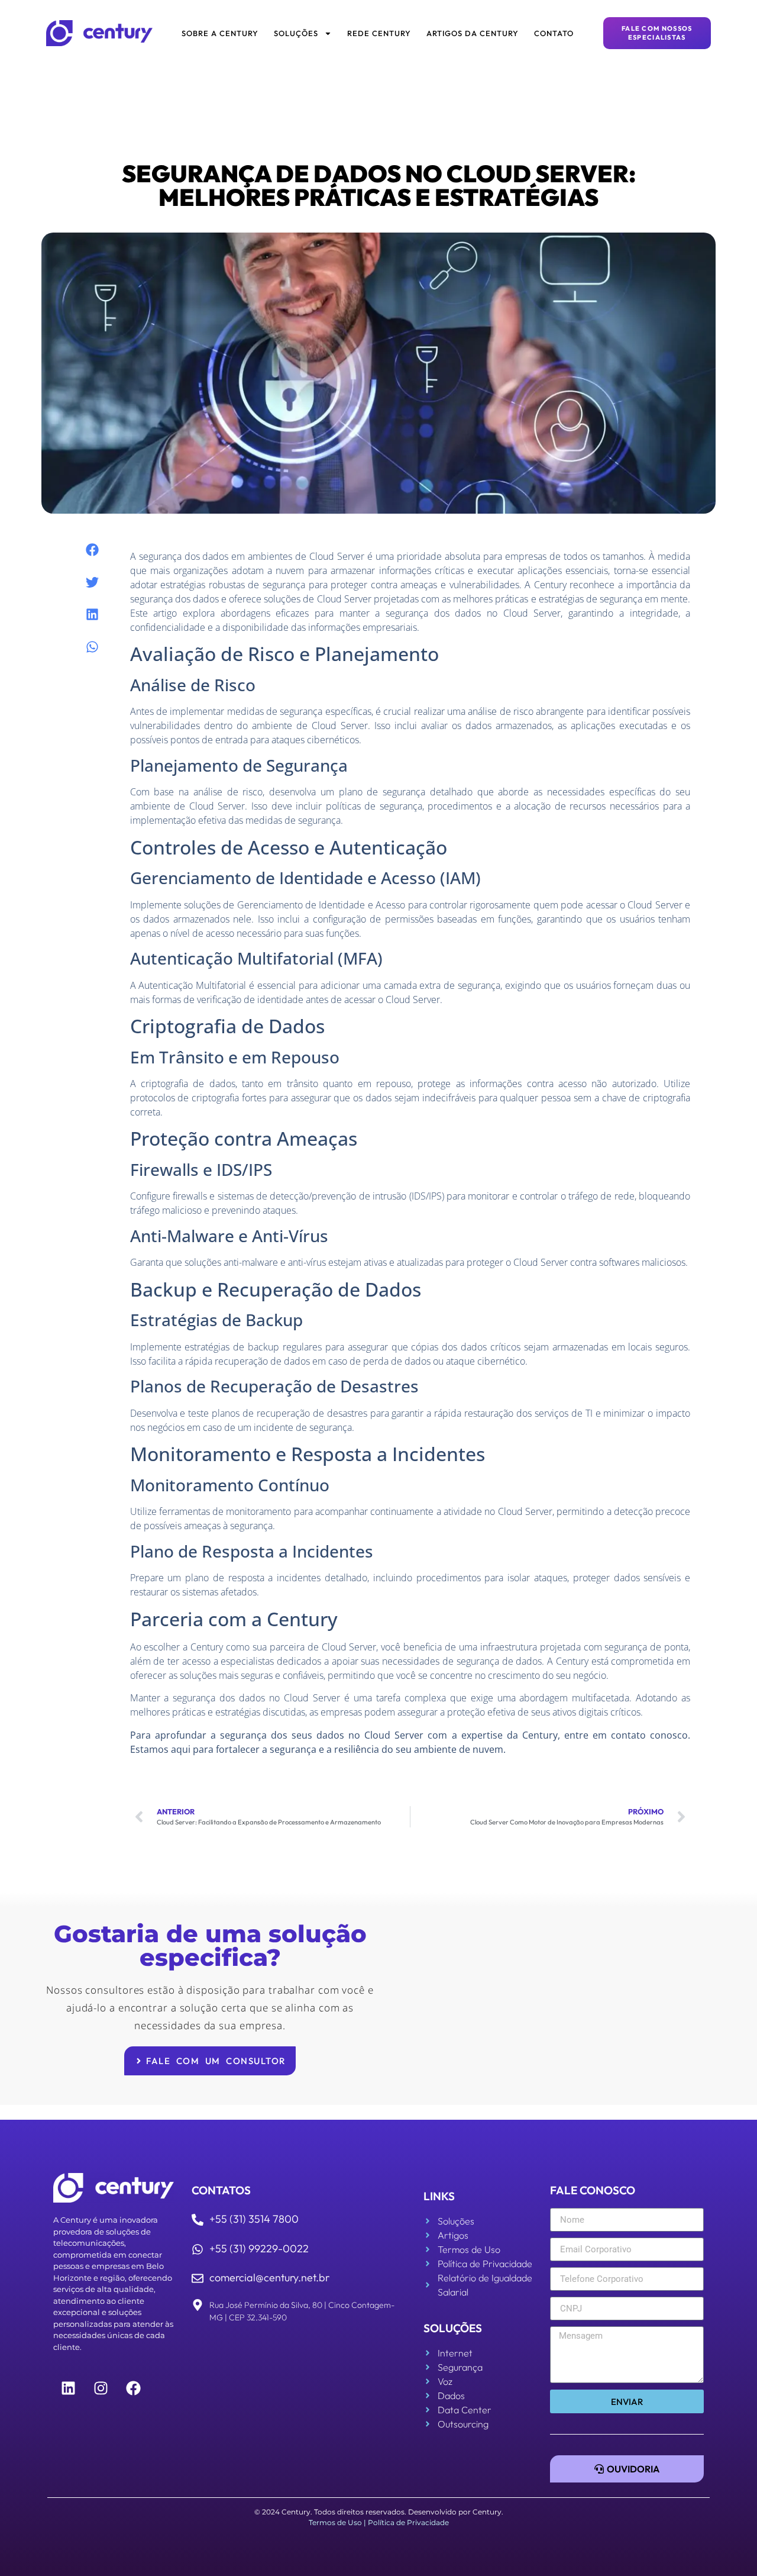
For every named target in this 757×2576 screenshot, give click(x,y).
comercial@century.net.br (269, 2277)
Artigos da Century (473, 33)
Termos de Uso (335, 2522)
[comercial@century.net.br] (198, 2278)
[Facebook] (133, 2388)
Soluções (296, 33)
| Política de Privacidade (406, 2522)
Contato (554, 33)
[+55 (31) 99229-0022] (198, 2249)
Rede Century (379, 33)
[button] (92, 550)
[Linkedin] (68, 2388)
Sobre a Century (220, 33)
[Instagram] (101, 2388)
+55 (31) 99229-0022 (259, 2248)
